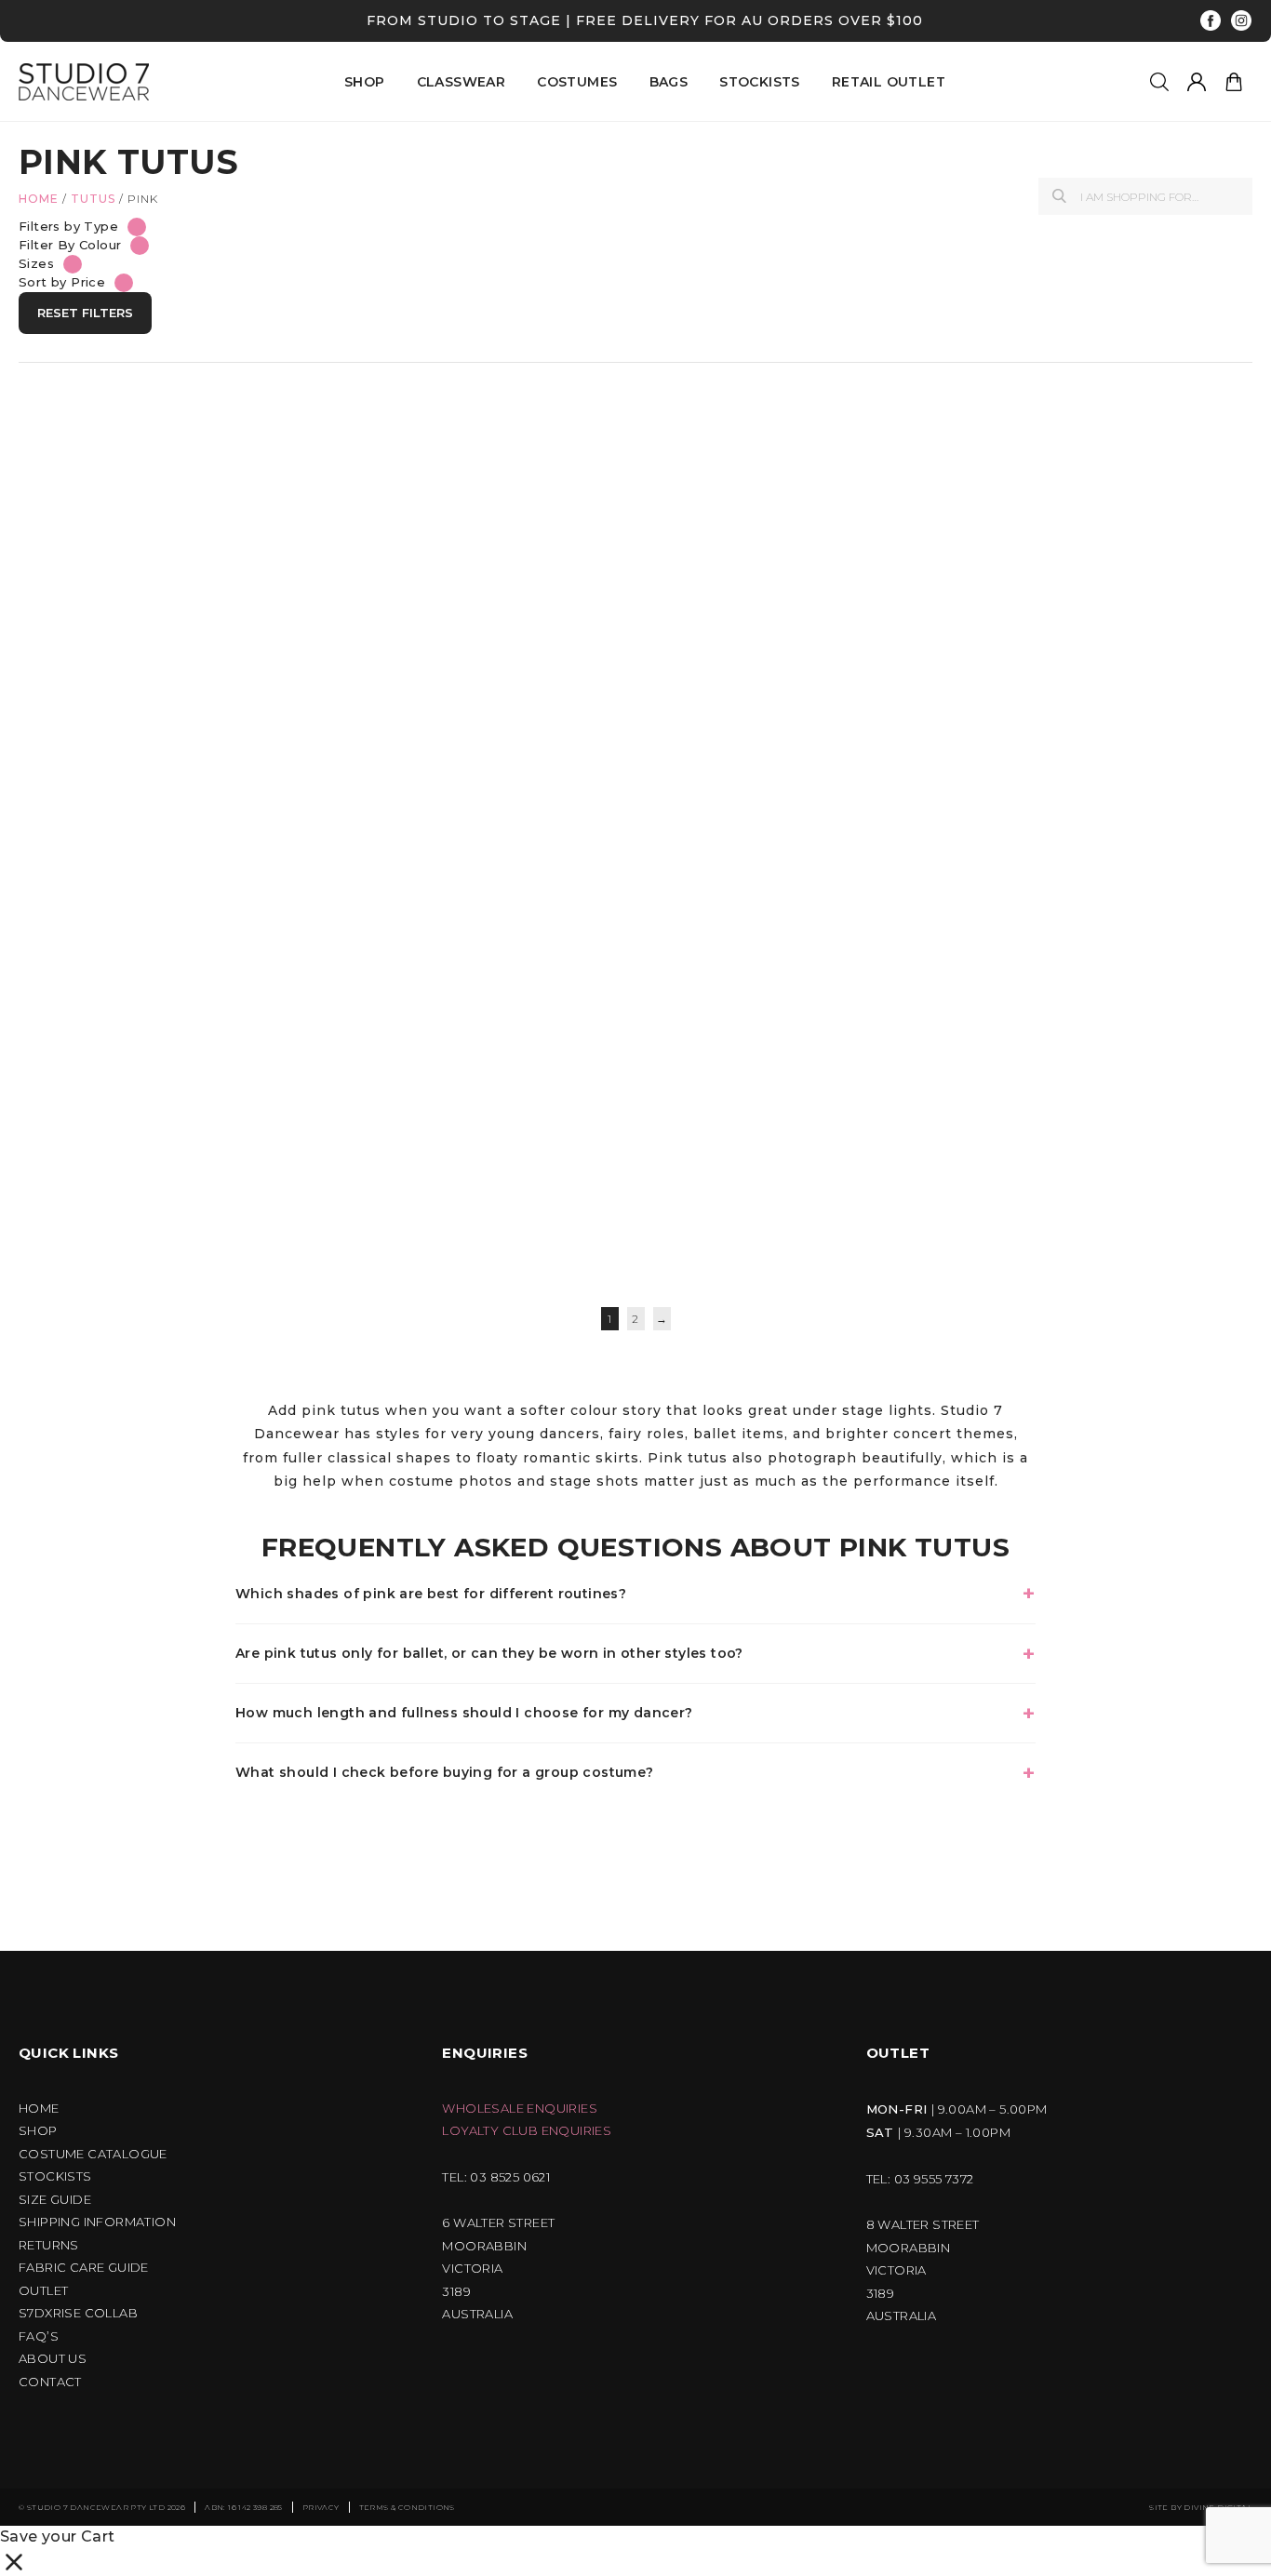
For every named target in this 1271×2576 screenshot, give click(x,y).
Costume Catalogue (93, 2154)
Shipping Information (97, 2222)
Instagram (1242, 21)
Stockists (760, 82)
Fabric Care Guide (84, 2268)
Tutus (93, 199)
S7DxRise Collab (78, 2313)
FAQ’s (39, 2336)
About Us (53, 2359)
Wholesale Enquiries (520, 2109)
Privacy (321, 2507)
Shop (38, 2131)
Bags (669, 82)
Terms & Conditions (407, 2507)
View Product (114, 781)
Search (1059, 196)
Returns (49, 2245)
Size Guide (55, 2200)
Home (39, 199)
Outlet (43, 2291)
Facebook (1211, 21)
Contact (50, 2382)
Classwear (462, 82)
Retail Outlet (889, 82)
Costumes (577, 82)
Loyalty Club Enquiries (527, 2131)
